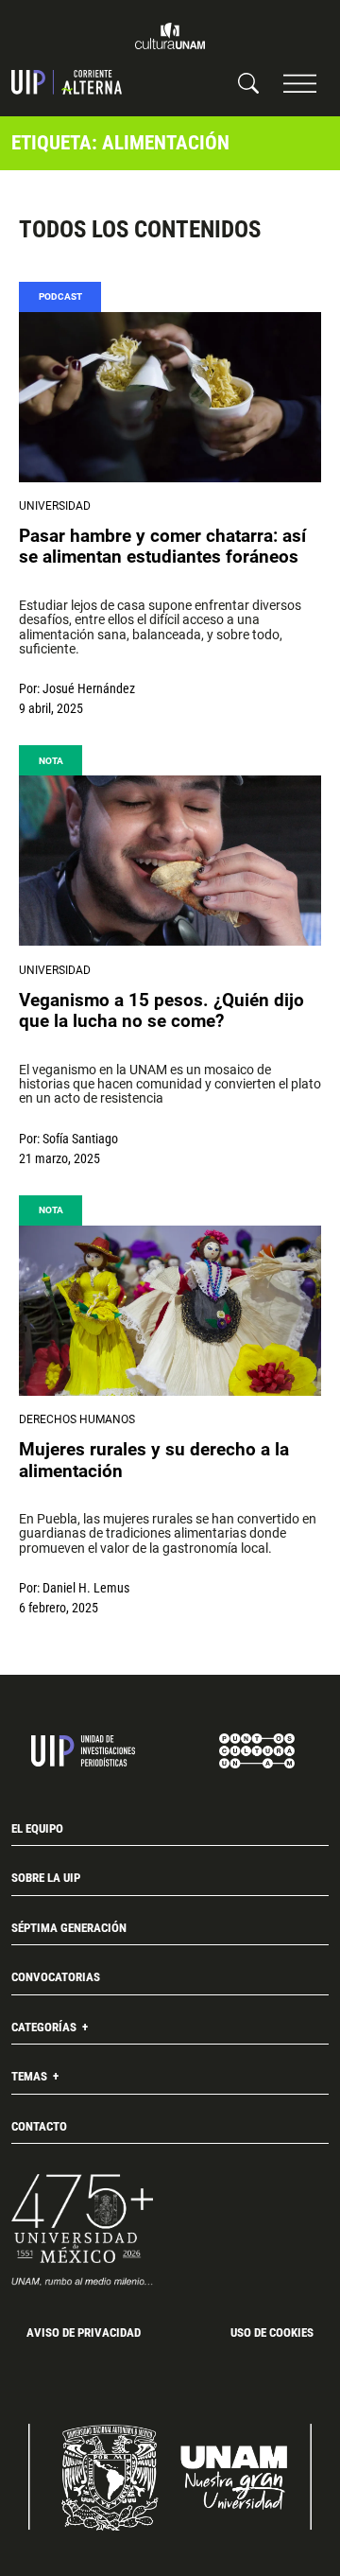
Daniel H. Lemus (86, 1588)
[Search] (248, 82)
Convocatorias (56, 1977)
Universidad (55, 506)
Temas (31, 2076)
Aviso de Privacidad (84, 2332)
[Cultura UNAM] (170, 36)
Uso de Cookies (272, 2332)
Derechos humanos (77, 1419)
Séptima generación (69, 1928)
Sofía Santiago (80, 1139)
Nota (51, 761)
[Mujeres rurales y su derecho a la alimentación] (170, 1311)
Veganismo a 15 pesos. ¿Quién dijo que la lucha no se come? (161, 1011)
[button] (300, 83)
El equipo (37, 1828)
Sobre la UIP (46, 1878)
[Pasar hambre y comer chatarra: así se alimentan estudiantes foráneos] (170, 397)
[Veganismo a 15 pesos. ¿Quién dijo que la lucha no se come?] (170, 861)
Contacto (39, 2126)
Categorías (45, 2027)
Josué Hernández (89, 688)
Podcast (60, 296)
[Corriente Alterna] (67, 82)
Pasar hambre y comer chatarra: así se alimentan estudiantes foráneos (162, 547)
